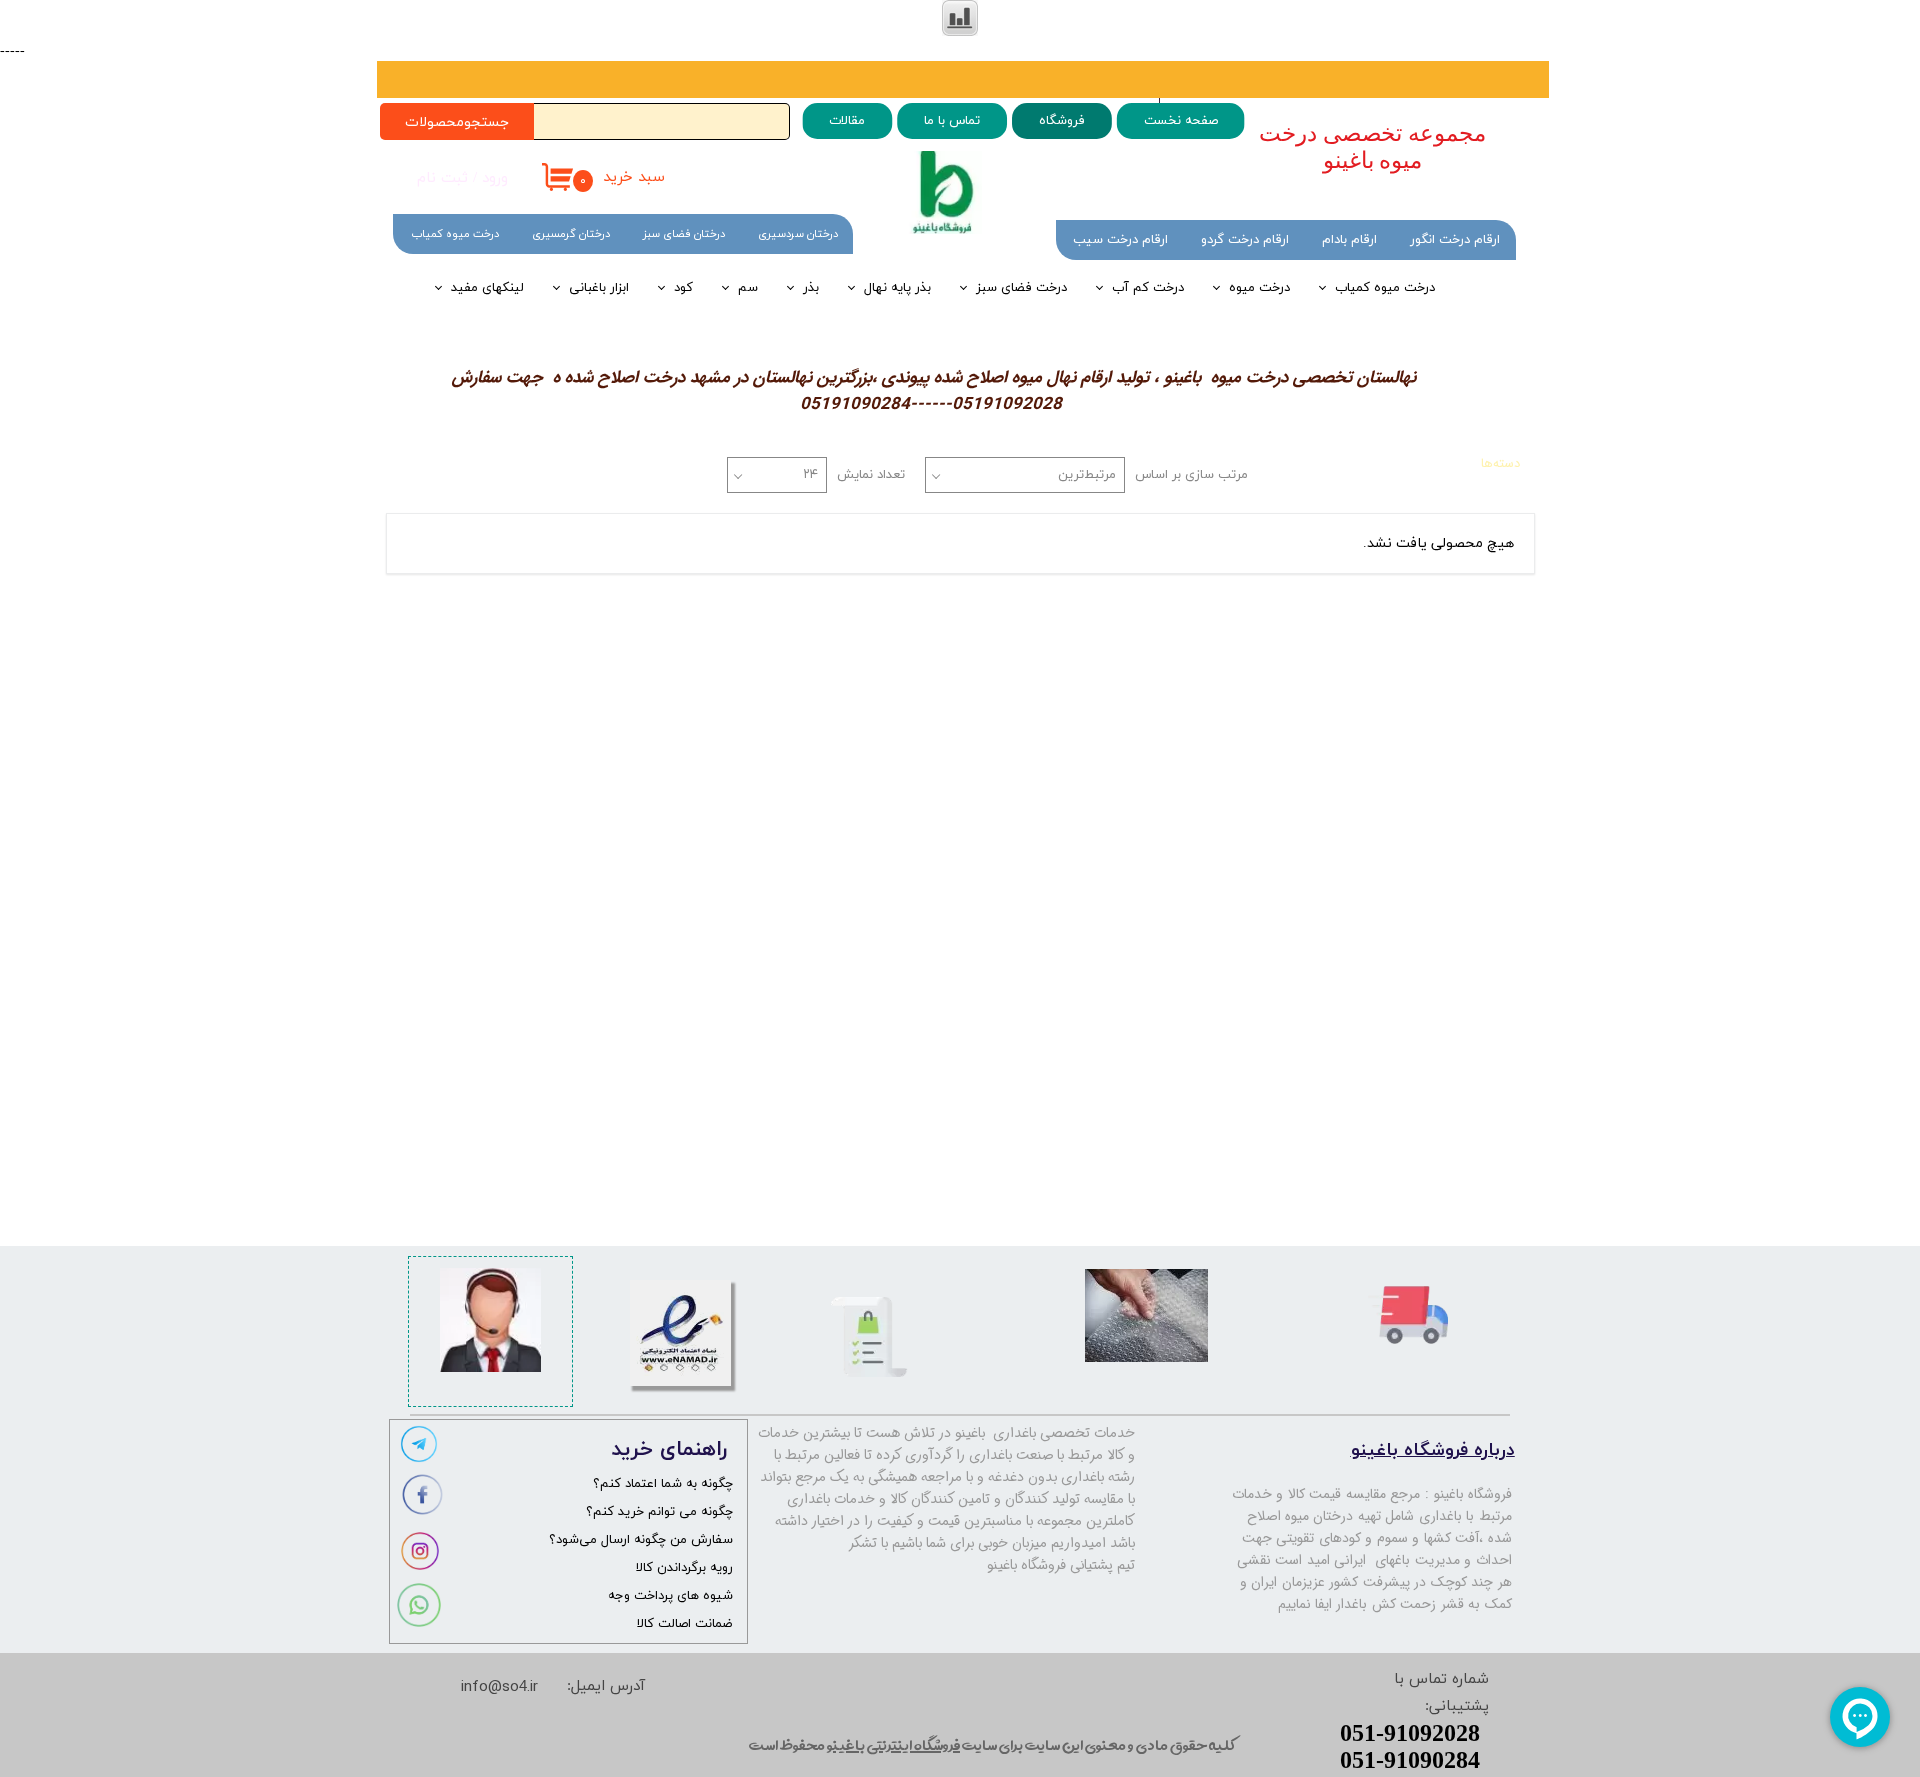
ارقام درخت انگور (1455, 240)
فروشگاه (1061, 121)
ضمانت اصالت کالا (685, 1624)
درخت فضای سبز (1021, 288)
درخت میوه (1259, 288)
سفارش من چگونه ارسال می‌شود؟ (641, 1540)
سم (748, 288)
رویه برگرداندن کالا (684, 1568)
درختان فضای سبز (684, 234)
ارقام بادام (1349, 240)
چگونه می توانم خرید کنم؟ (659, 1512)
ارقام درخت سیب (1120, 240)
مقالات (847, 121)
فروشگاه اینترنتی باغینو (893, 1744)
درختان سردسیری (798, 234)
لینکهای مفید (487, 288)
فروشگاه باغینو (1473, 1494)
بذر (811, 288)
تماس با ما (952, 121)
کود (683, 288)
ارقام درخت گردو (1245, 240)
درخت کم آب (1148, 288)
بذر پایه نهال (897, 288)
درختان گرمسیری (571, 234)
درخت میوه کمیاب (1385, 288)
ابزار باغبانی (599, 288)
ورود (495, 178)
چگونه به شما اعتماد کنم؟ (663, 1484)
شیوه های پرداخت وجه (670, 1596)
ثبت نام (442, 178)
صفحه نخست (1180, 121)
